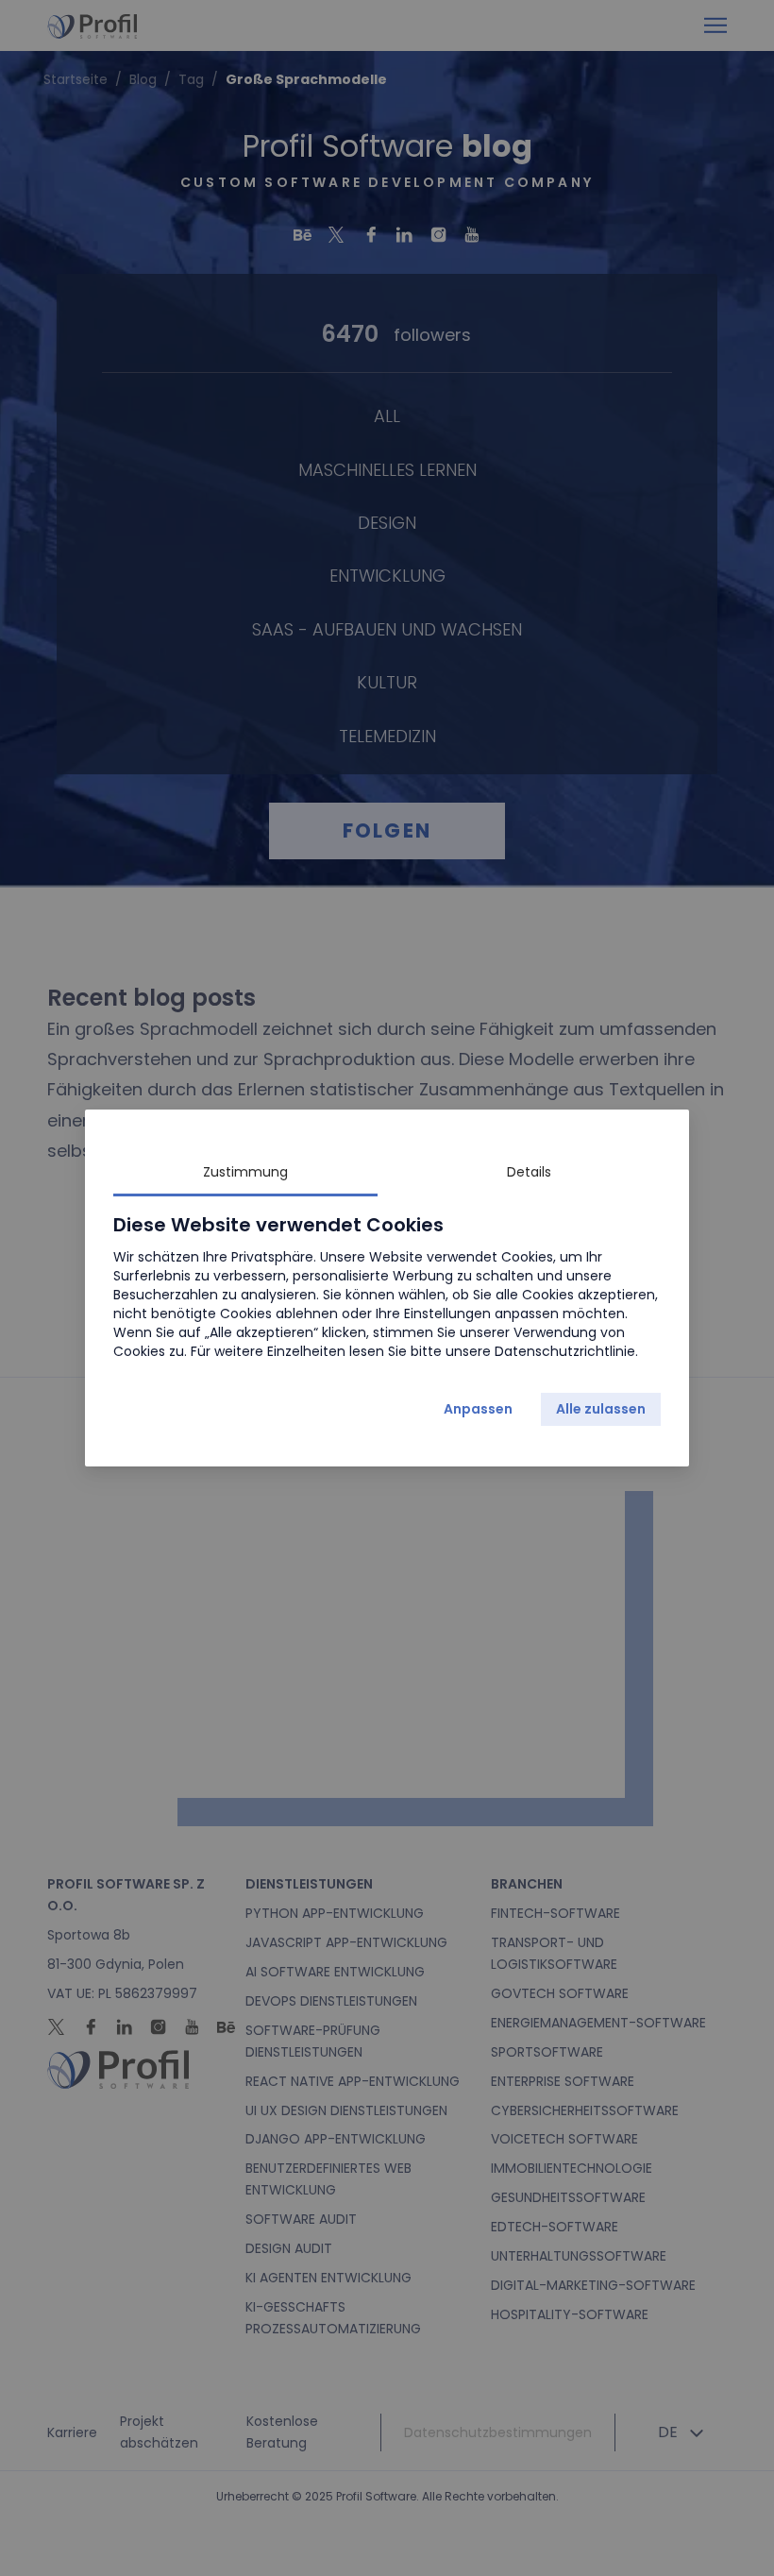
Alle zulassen (601, 1409)
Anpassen (478, 1409)
